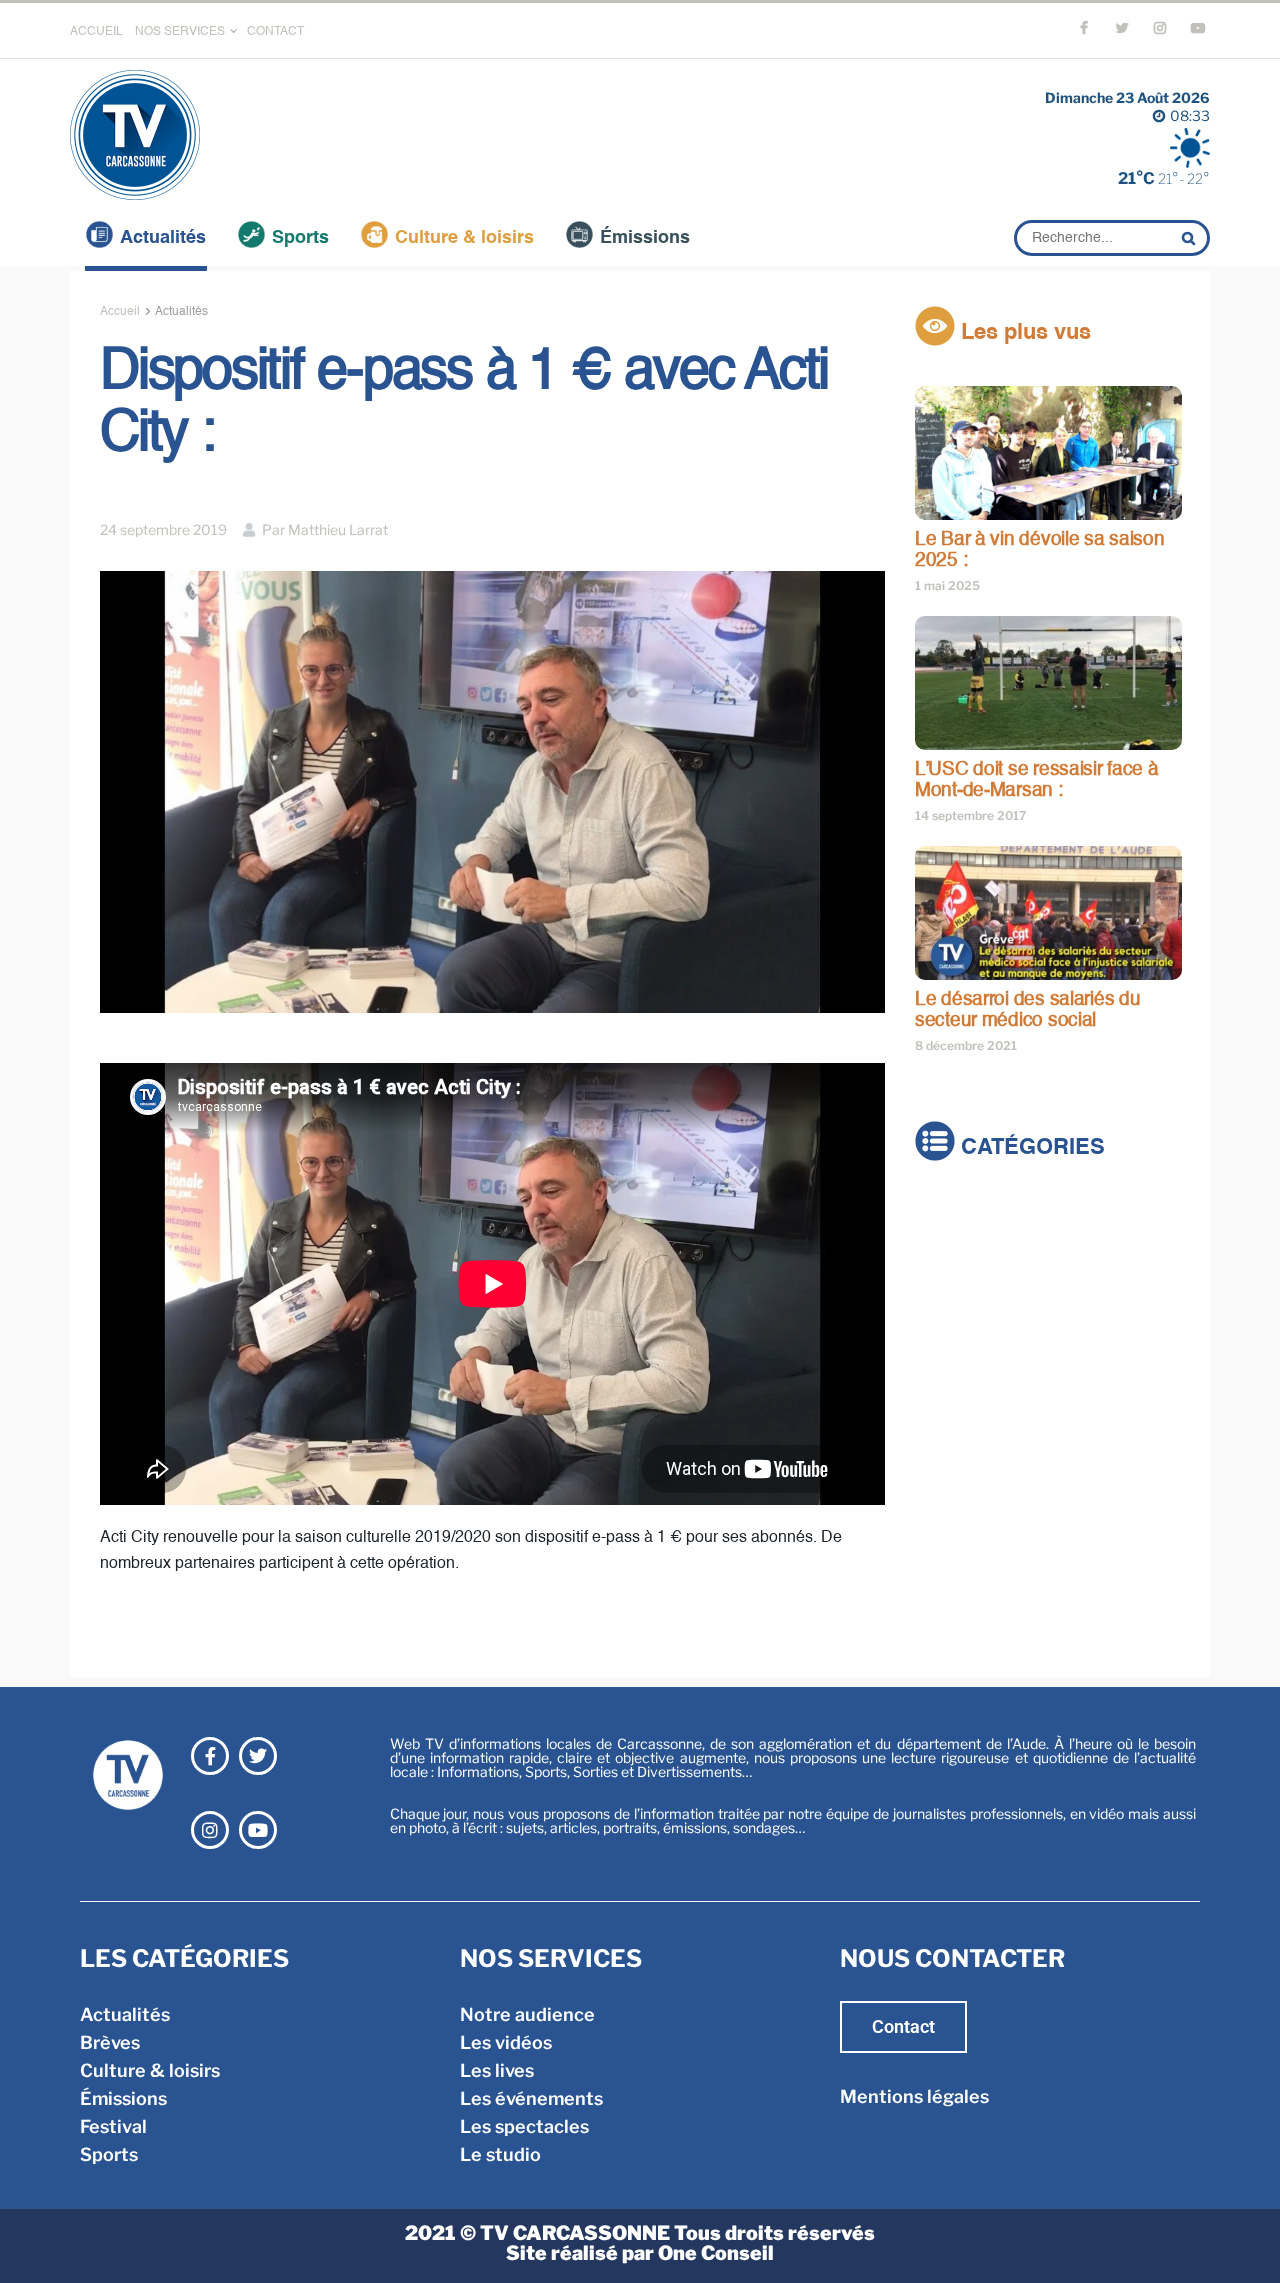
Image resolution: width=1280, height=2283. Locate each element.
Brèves (945, 1242)
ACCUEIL (96, 32)
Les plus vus (1023, 333)
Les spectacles (524, 2126)
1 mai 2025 (947, 585)
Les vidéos (506, 2042)
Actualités (163, 238)
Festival (948, 1326)
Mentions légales (914, 2096)
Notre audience (527, 2014)
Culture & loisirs (464, 238)
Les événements (531, 2098)
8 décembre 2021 (966, 1045)
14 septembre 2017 (970, 815)
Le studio (500, 2154)
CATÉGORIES (1030, 1149)
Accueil (120, 312)
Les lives (497, 2070)
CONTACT (275, 32)
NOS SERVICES (180, 32)
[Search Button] (1191, 238)
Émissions (645, 238)
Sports (300, 238)
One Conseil (716, 2253)
